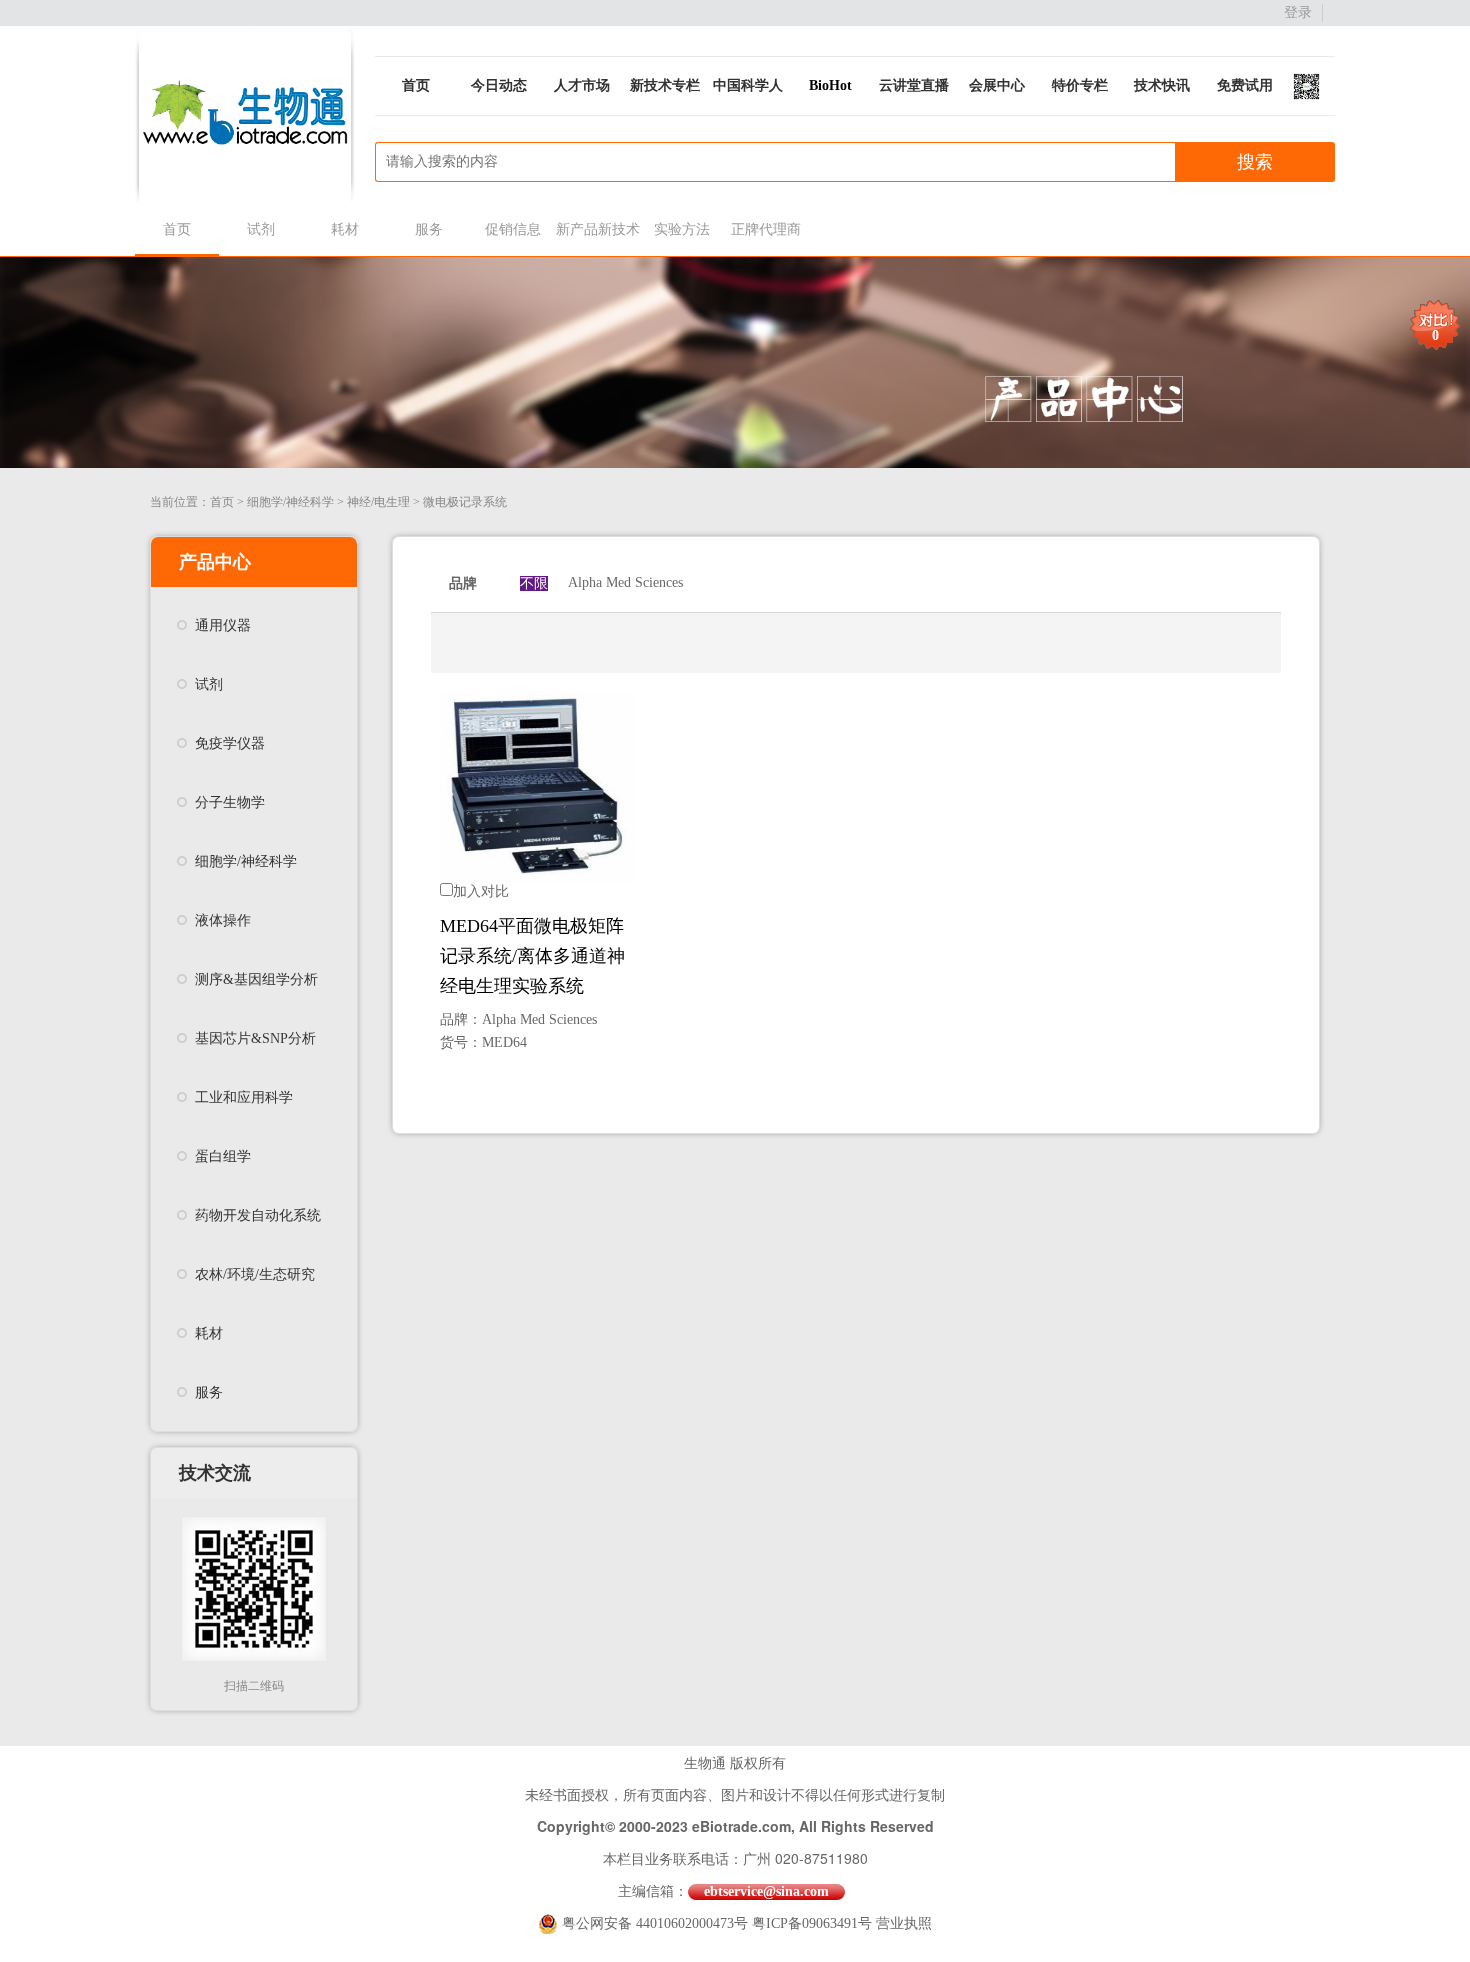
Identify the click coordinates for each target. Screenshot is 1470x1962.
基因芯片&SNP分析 (255, 1038)
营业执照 (904, 1923)
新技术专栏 (665, 85)
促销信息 (513, 229)
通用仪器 (223, 625)
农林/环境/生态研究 (255, 1274)
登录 (1298, 12)
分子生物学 (230, 802)
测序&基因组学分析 (256, 979)
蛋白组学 (223, 1156)
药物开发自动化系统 (258, 1215)
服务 (429, 229)
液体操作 (223, 920)
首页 (416, 85)
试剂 (261, 229)
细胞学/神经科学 (290, 502)
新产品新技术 (597, 229)
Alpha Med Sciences (625, 582)
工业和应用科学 (244, 1097)
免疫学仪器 (230, 743)
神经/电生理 (378, 502)
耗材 (345, 229)
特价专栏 (1080, 85)
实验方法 (682, 229)
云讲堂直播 (914, 85)
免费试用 (1245, 85)
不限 (534, 583)
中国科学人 (748, 85)
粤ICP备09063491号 (812, 1923)
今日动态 (499, 85)
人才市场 (582, 85)
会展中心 (997, 85)
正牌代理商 (766, 229)
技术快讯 (1162, 85)
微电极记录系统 (465, 502)
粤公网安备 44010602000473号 (657, 1923)
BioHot (830, 85)
